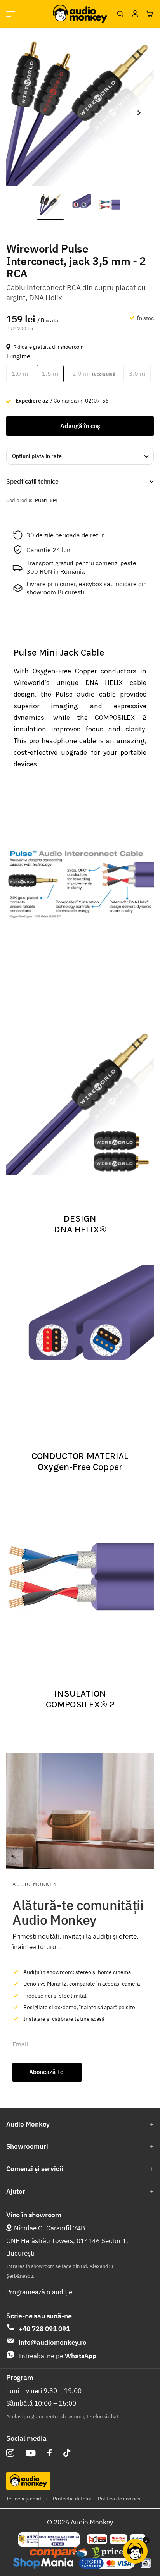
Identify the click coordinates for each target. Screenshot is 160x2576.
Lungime (18, 356)
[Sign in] (135, 14)
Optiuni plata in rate (37, 456)
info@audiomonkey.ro (53, 2342)
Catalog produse (11, 14)
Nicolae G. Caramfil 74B (50, 2228)
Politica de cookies (119, 2499)
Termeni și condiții (26, 2499)
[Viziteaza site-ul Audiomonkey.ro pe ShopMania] (43, 2563)
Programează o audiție (39, 2292)
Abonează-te (47, 2072)
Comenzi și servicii (35, 2169)
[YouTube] (31, 2453)
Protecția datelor (72, 2499)
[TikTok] (67, 2453)
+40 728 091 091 (44, 2329)
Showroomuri (27, 2146)
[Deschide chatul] (135, 2551)
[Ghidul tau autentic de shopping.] (58, 2552)
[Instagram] (10, 2453)
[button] (139, 113)
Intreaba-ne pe (57, 2356)
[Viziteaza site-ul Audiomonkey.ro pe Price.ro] (113, 2552)
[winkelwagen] (150, 14)
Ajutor (16, 2191)
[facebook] (50, 2453)
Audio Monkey (28, 2124)
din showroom (68, 347)
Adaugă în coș (80, 426)
